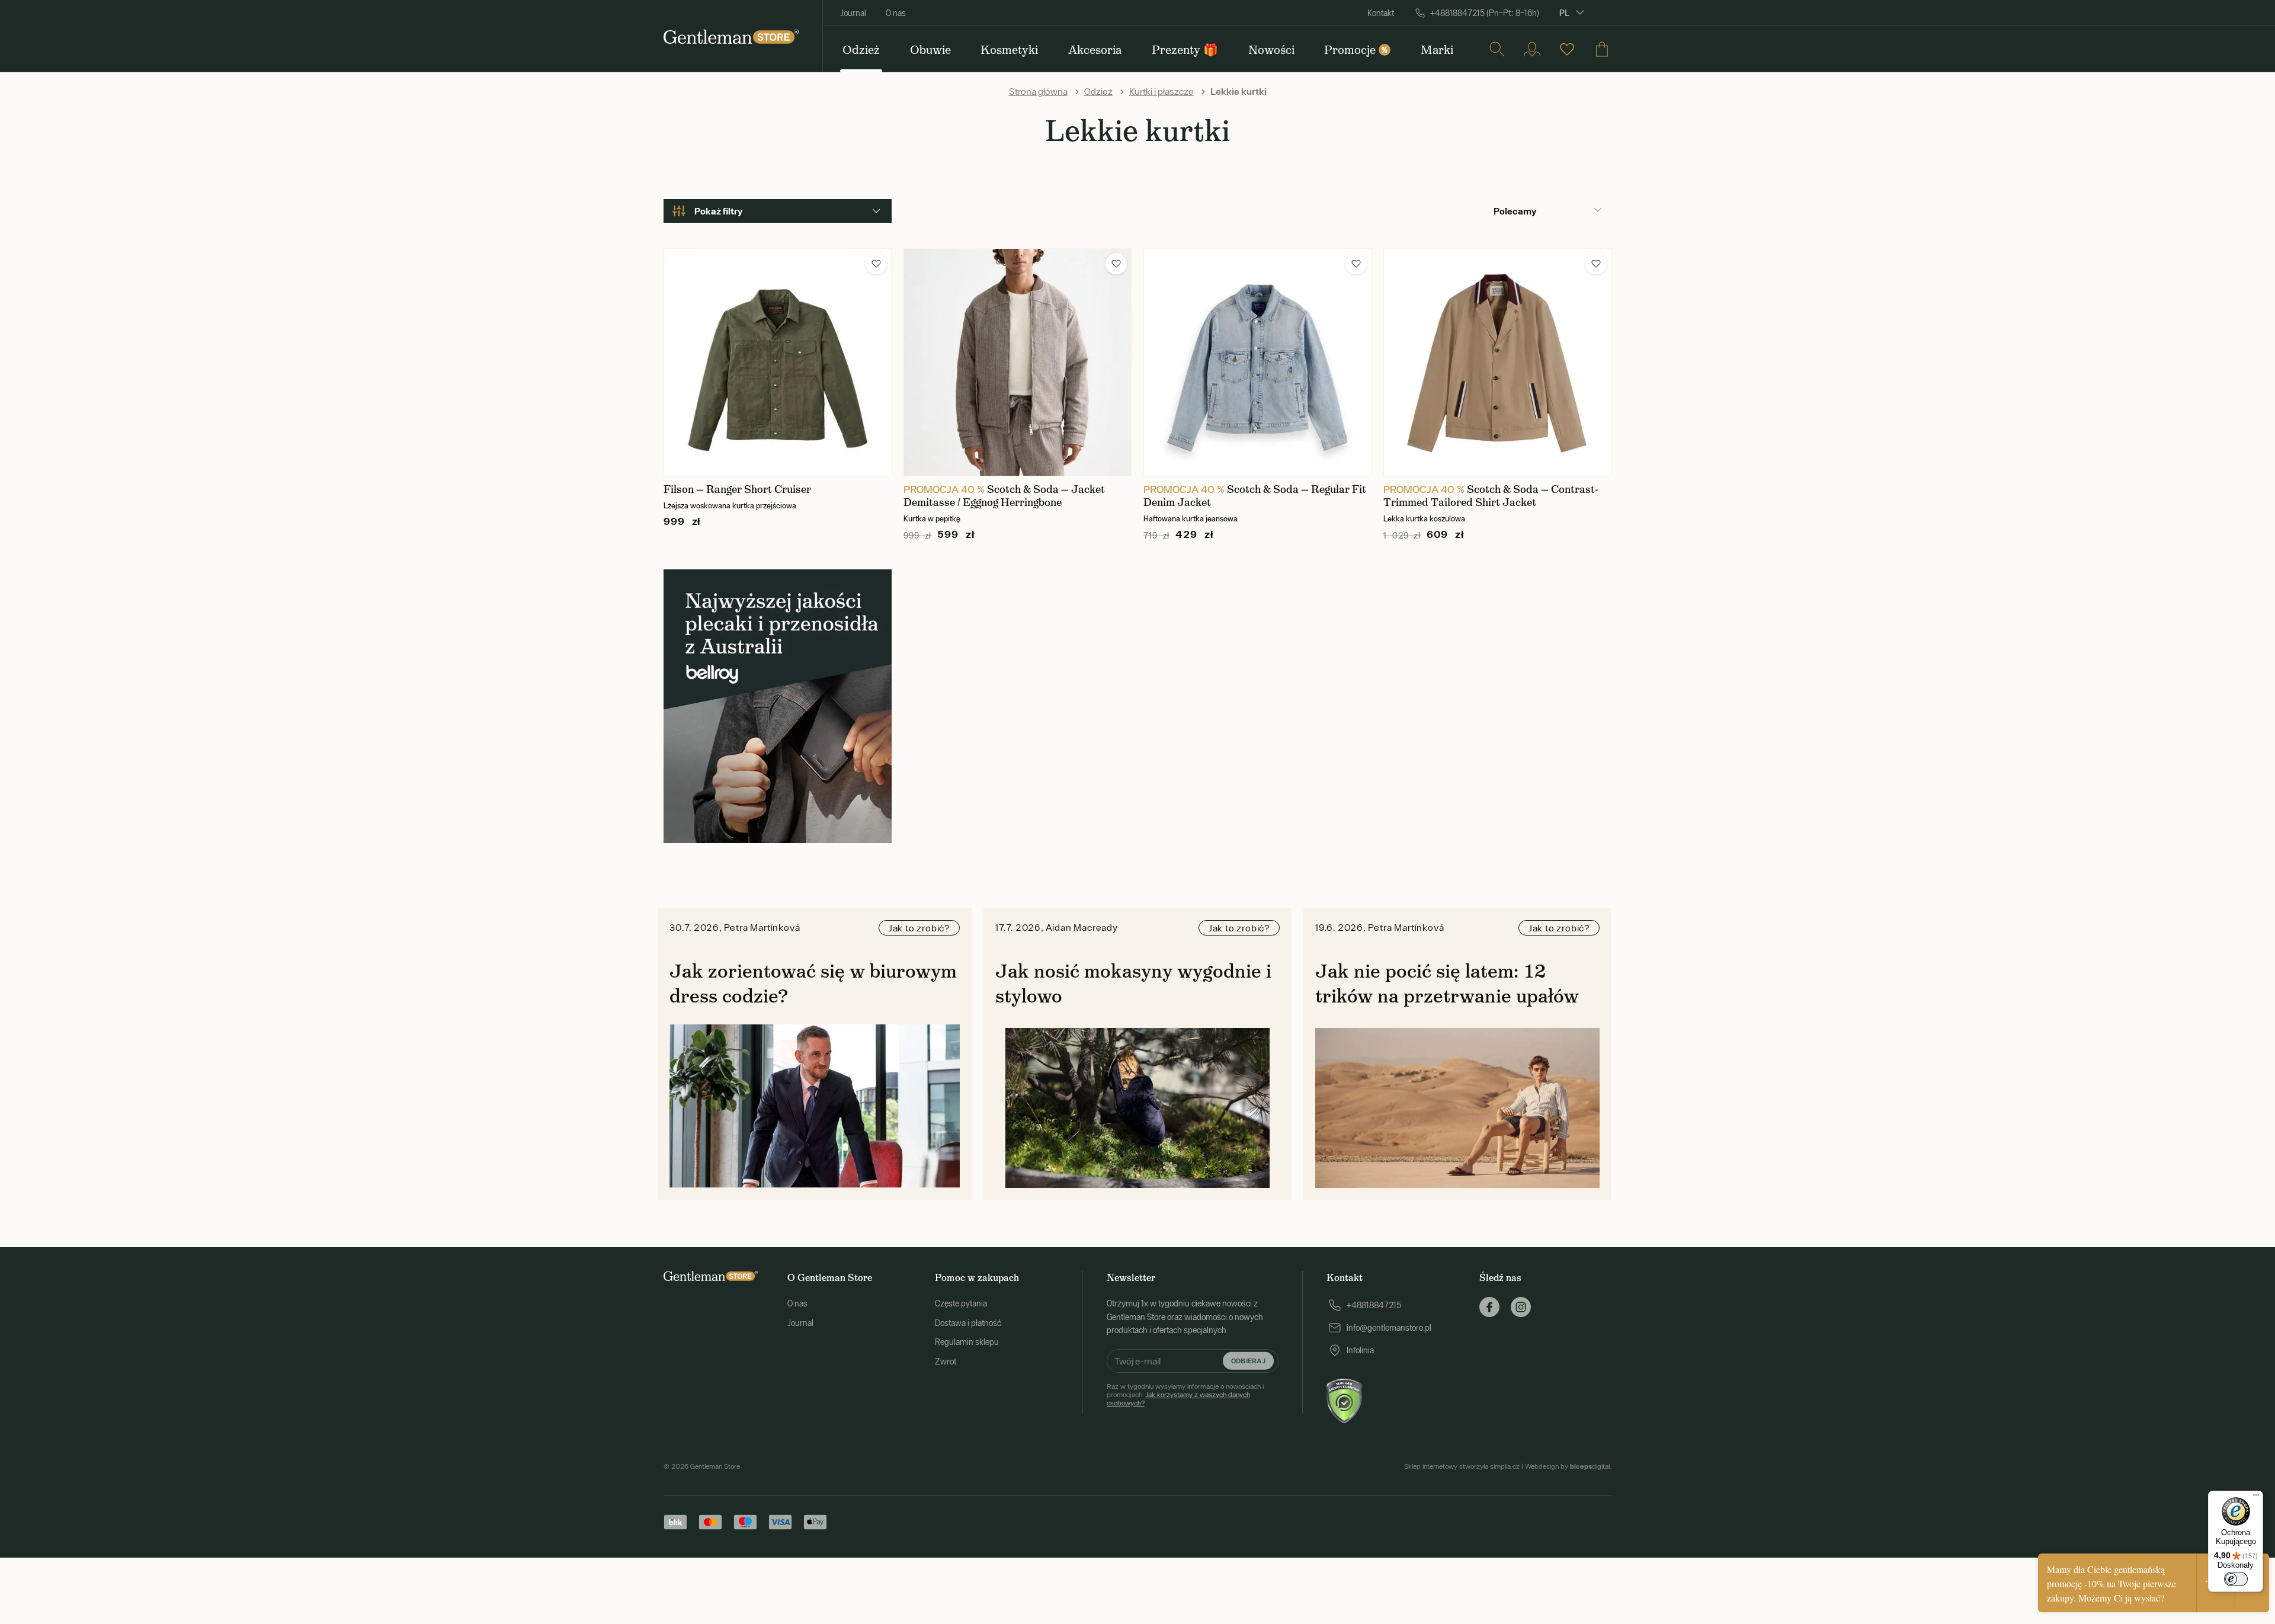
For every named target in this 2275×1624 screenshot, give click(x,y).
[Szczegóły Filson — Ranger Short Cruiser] (778, 362)
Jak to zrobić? (919, 928)
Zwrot (946, 1362)
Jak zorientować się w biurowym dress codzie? (813, 984)
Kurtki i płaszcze (1161, 91)
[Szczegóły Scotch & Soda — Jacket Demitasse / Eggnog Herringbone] (1018, 362)
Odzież (1098, 91)
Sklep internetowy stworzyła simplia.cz (1462, 1466)
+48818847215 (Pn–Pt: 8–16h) (1485, 13)
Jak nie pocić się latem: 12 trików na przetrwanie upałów (1447, 984)
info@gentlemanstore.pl (1389, 1328)
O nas (896, 13)
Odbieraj (1248, 1360)
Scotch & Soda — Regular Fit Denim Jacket (1255, 496)
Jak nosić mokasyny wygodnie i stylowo (1133, 984)
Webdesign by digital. (1568, 1466)
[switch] (2236, 1579)
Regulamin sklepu (967, 1342)
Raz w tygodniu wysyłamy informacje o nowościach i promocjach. (1185, 1395)
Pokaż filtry (719, 211)
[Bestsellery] (1567, 49)
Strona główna (1038, 91)
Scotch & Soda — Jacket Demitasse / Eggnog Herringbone (1004, 496)
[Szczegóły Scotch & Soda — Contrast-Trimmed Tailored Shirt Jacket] (1497, 362)
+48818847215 (1374, 1305)
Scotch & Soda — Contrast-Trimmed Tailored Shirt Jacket (1491, 496)
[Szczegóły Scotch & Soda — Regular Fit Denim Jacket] (1257, 362)
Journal (853, 13)
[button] (876, 264)
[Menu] (2256, 1498)
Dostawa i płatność (968, 1323)
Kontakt (1381, 13)
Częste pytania (961, 1303)
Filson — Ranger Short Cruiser (737, 489)
